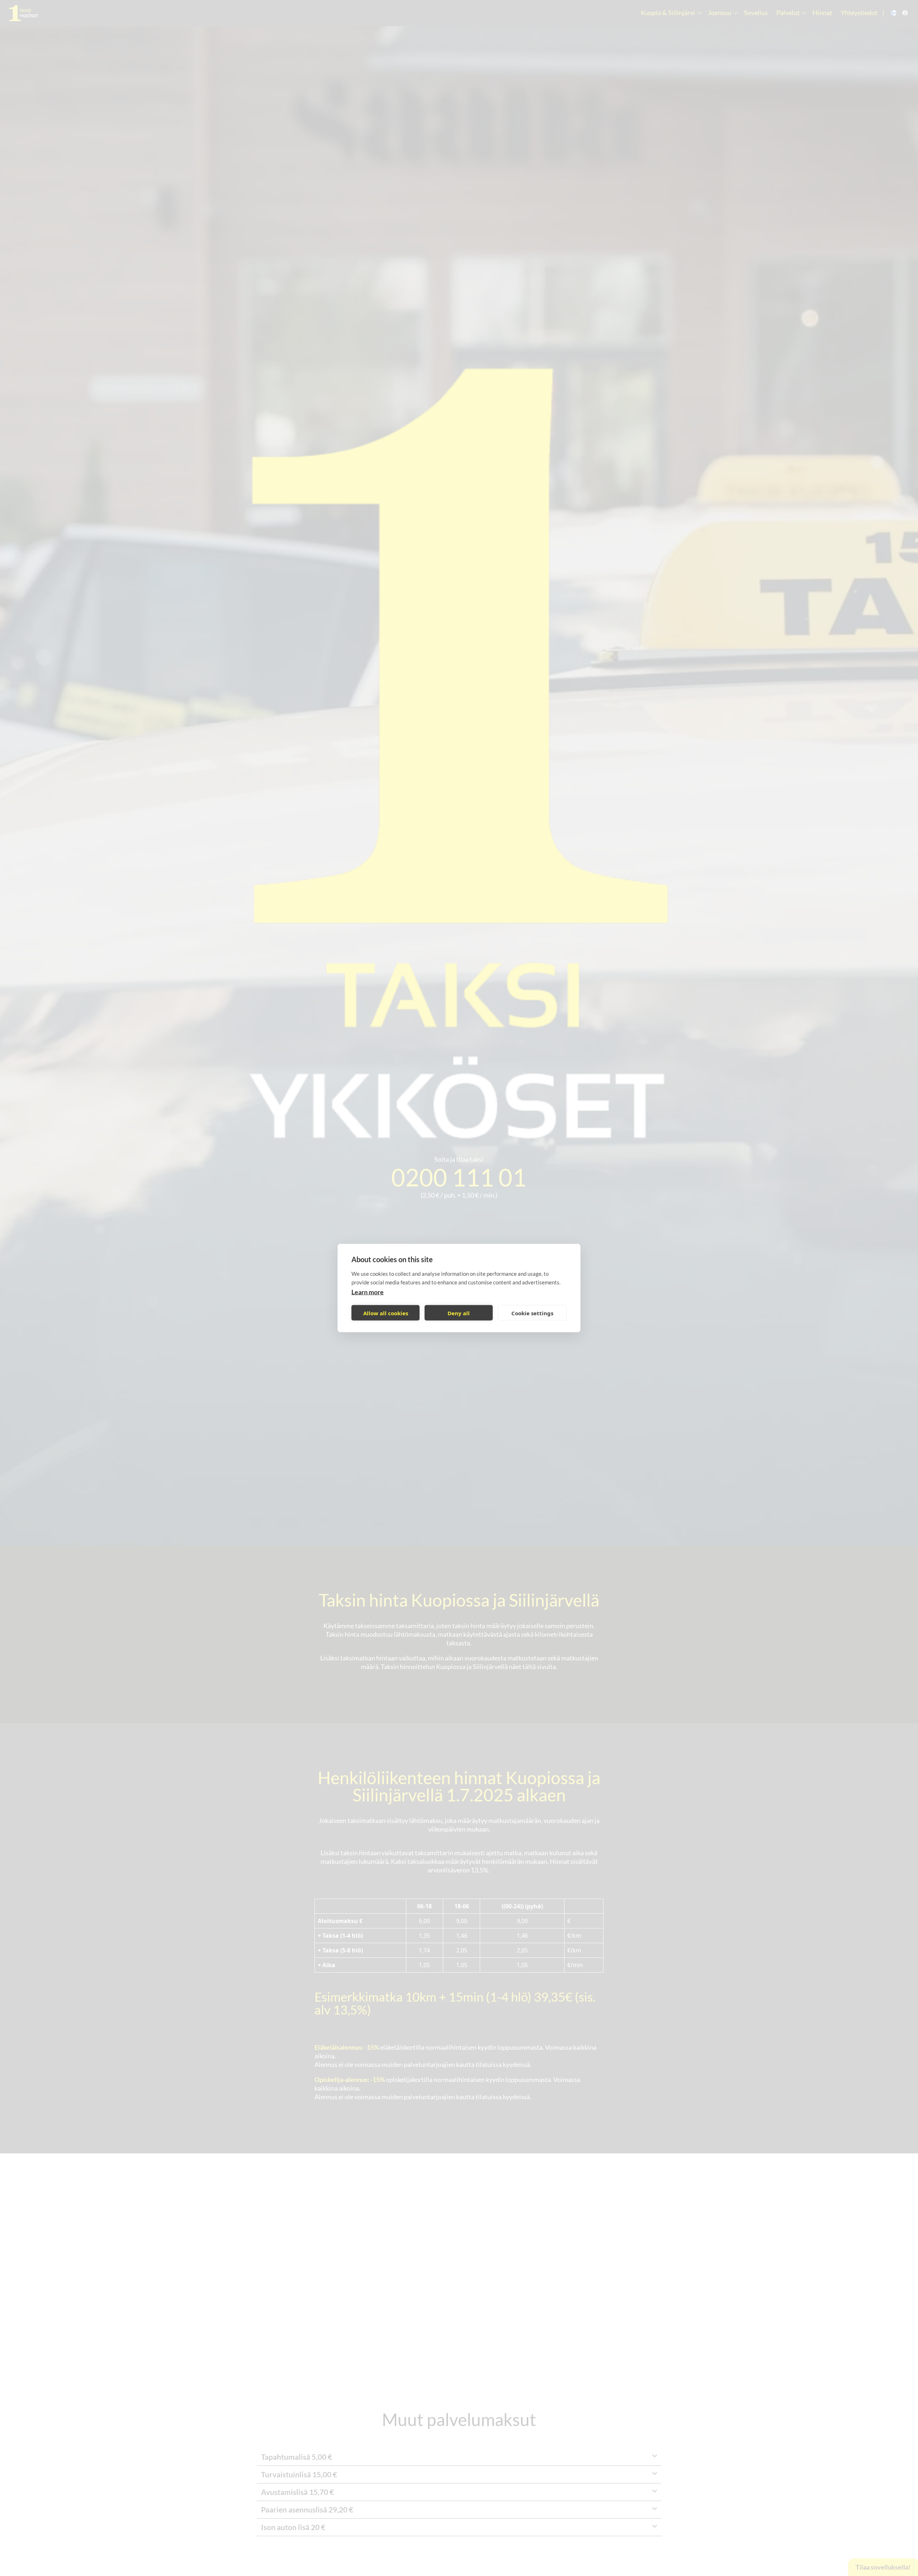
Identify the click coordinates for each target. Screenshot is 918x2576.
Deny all (459, 1313)
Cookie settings (532, 1313)
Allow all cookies (386, 1313)
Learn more (368, 1292)
